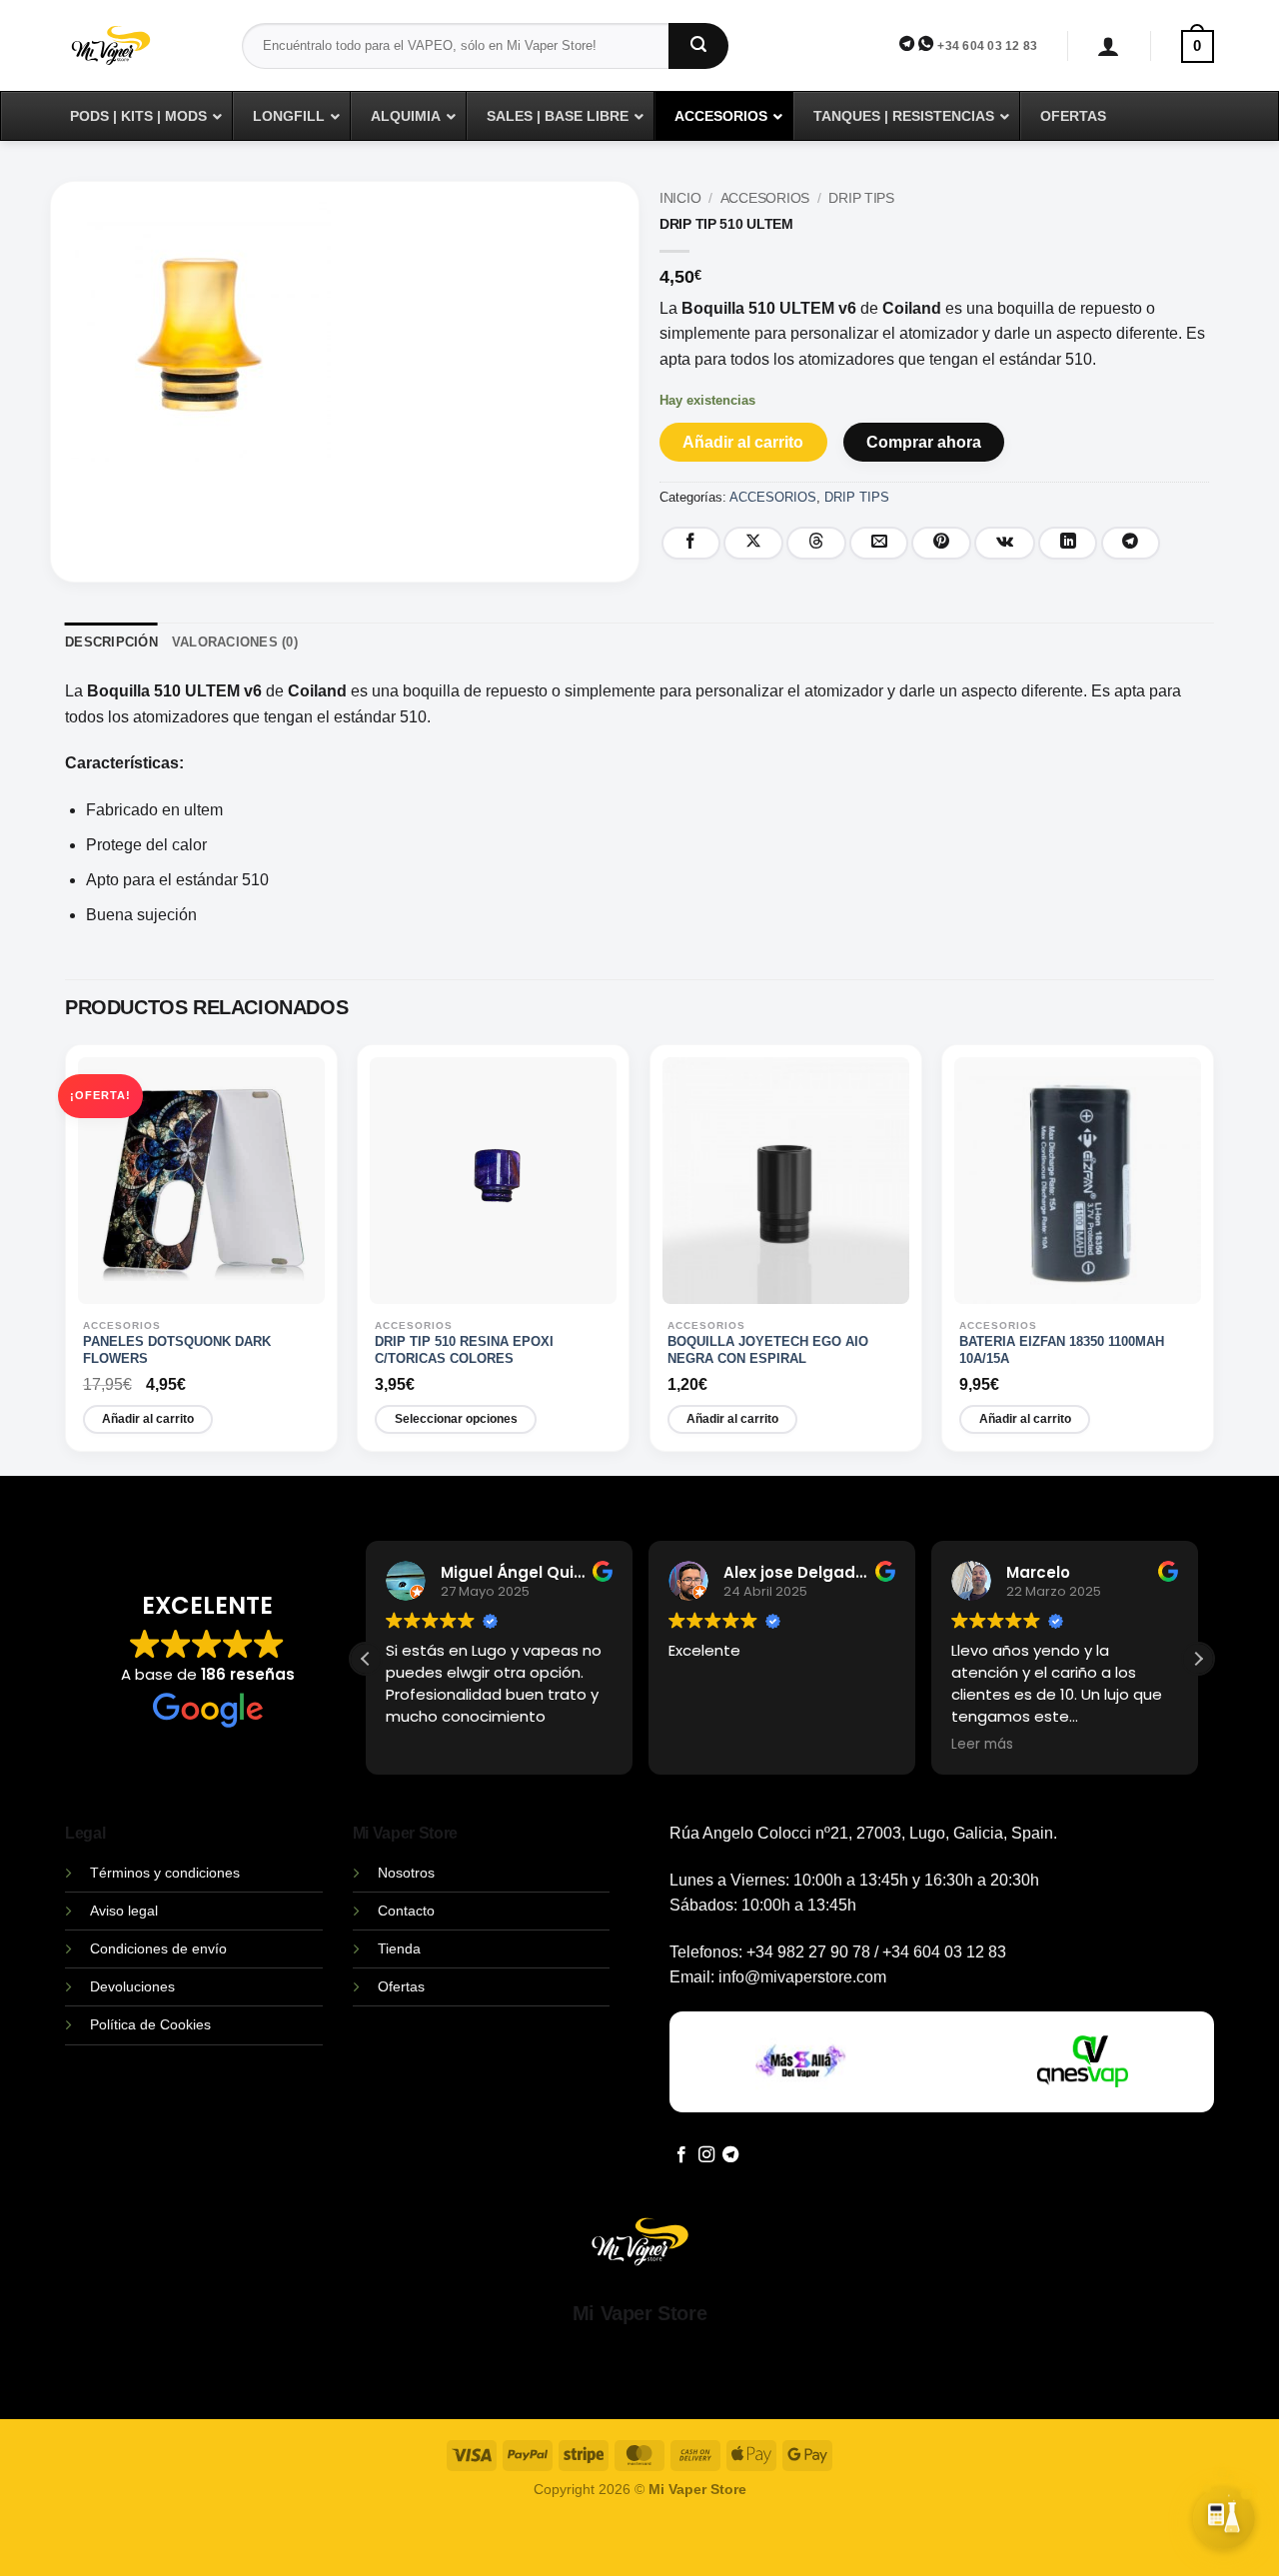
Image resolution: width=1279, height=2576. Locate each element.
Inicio (680, 198)
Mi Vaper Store (639, 2313)
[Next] (1207, 1259)
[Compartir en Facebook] (691, 543)
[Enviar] (698, 46)
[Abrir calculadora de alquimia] (1224, 2514)
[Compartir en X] (753, 543)
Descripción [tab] (111, 642)
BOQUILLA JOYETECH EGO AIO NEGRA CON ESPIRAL (768, 1350)
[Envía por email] (879, 543)
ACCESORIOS (765, 198)
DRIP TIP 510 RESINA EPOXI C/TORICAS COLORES (464, 1350)
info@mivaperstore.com (802, 1977)
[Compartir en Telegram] (1131, 543)
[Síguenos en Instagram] (706, 2155)
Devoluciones (132, 1986)
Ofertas (401, 1986)
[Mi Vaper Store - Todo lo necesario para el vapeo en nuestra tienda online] (138, 57)
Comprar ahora (924, 442)
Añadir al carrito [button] (148, 1419)
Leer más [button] (982, 1745)
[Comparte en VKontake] (1005, 543)
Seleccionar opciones (456, 1419)
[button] (1109, 46)
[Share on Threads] (816, 543)
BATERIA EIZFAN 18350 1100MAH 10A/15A (1062, 1350)
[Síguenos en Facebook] (681, 2155)
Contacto (406, 1911)
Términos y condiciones (165, 1873)
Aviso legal (124, 1911)
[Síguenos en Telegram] (730, 2155)
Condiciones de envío (158, 1948)
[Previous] (72, 1259)
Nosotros (406, 1873)
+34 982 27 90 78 (808, 1952)
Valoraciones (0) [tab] (235, 642)
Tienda (399, 1948)
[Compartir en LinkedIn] (1068, 543)
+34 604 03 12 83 (987, 46)
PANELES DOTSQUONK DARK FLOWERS (177, 1350)
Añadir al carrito (743, 442)
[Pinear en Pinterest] (941, 543)
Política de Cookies (150, 2024)
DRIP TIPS (861, 198)
